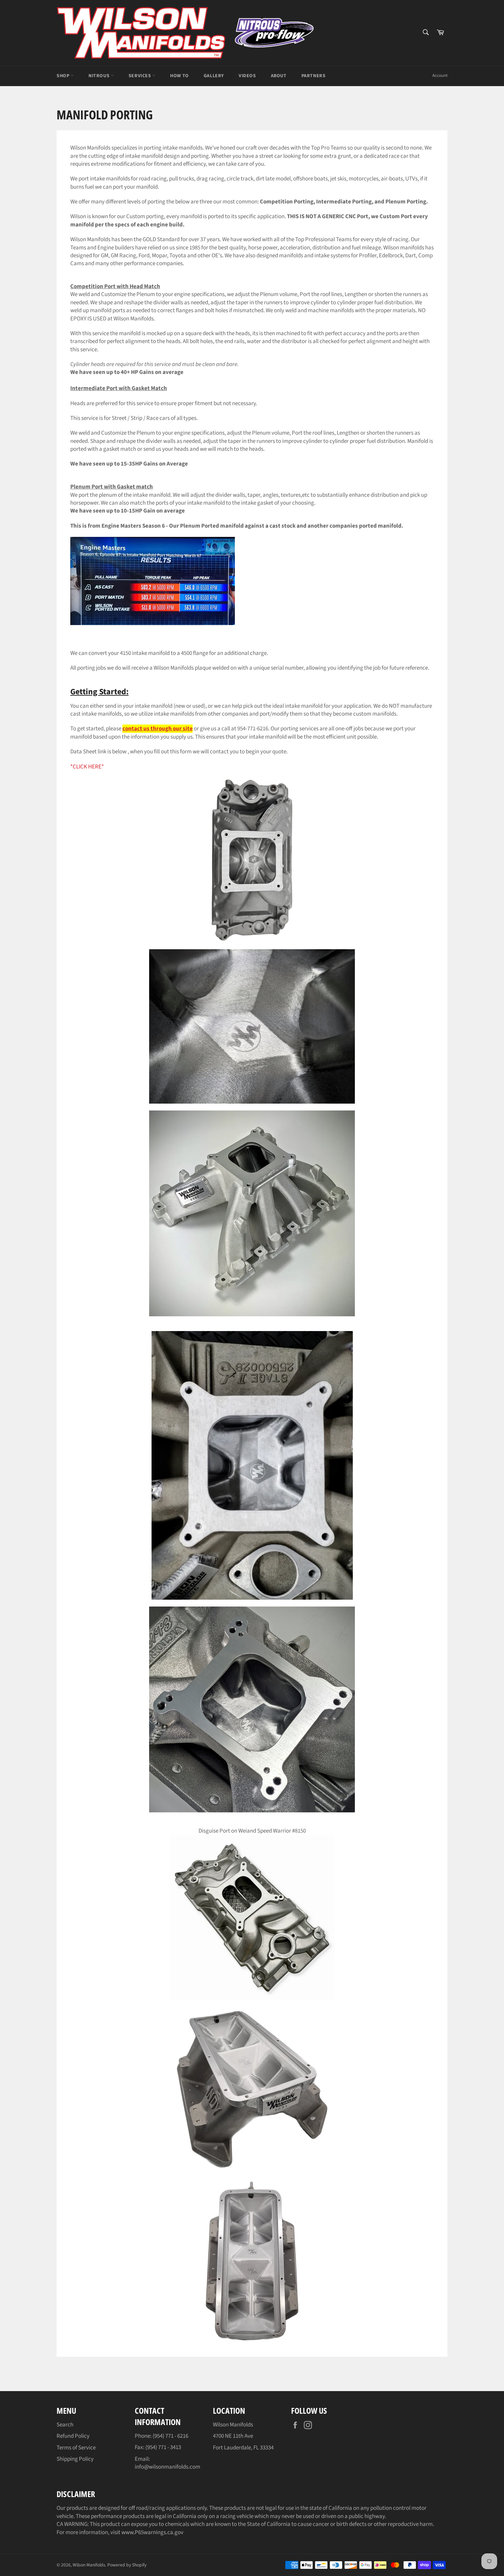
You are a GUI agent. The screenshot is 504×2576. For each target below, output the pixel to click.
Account (440, 75)
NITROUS (100, 76)
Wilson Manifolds (89, 2565)
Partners (314, 76)
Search (65, 2425)
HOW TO (179, 76)
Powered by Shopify (127, 2565)
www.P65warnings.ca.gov (152, 2532)
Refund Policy (73, 2436)
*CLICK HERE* (87, 767)
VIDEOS (247, 76)
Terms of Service (76, 2448)
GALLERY (214, 76)
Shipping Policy (75, 2459)
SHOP (64, 76)
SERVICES (140, 76)
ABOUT (279, 76)
